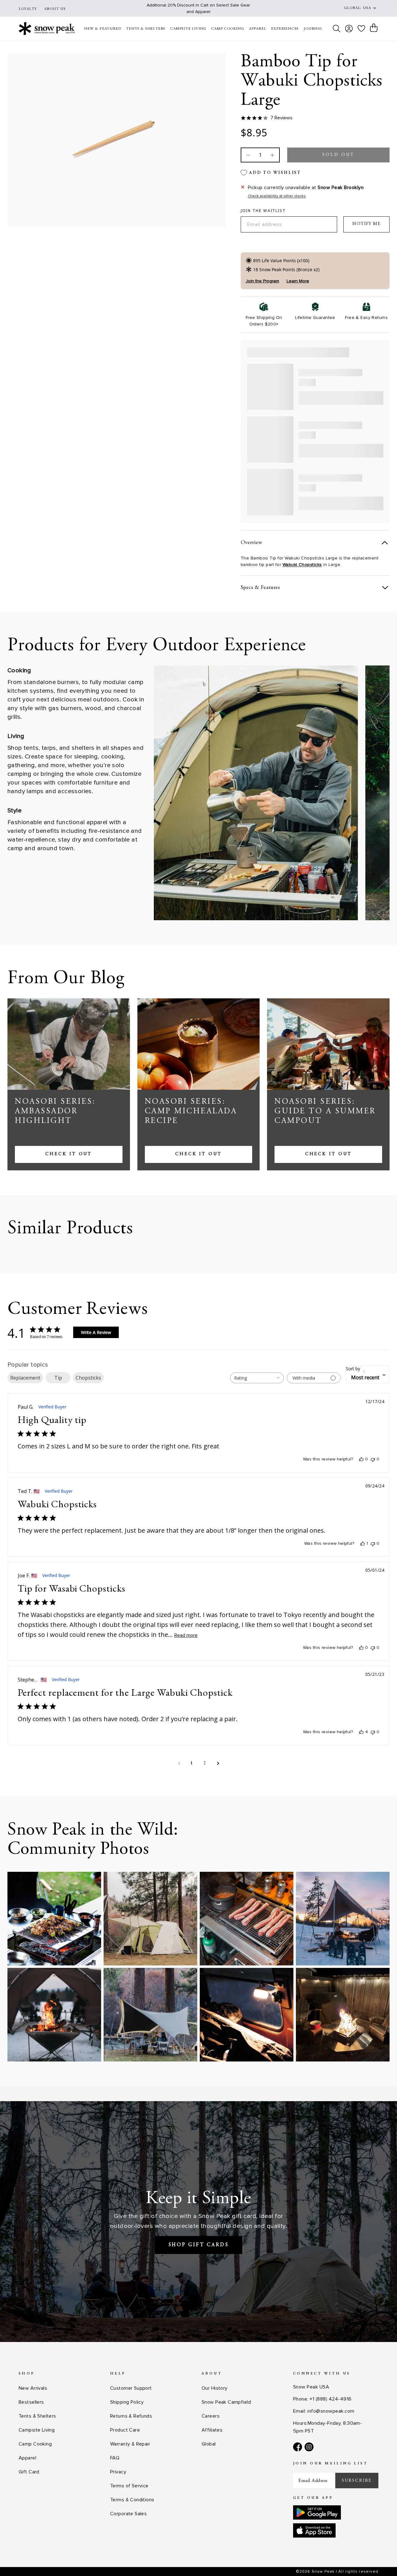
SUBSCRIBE (357, 2481)
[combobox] (257, 1378)
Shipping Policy (127, 2402)
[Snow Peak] (47, 28)
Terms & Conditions (132, 2500)
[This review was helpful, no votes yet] (361, 1459)
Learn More (298, 281)
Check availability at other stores (277, 196)
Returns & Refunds (131, 2416)
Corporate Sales (128, 2514)
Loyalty (28, 9)
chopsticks (88, 1378)
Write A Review (96, 1332)
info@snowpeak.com (331, 2411)
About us (55, 9)
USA (367, 8)
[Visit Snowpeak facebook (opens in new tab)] (298, 2447)
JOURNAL (313, 29)
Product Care (125, 2430)
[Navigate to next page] (218, 1763)
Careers (211, 2416)
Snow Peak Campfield (226, 2402)
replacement (25, 1378)
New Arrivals (33, 2388)
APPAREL (258, 29)
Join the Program (262, 281)
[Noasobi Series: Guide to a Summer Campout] (328, 1044)
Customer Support (131, 2388)
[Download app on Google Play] (317, 2512)
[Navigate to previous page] (179, 1763)
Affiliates (212, 2430)
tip (58, 1378)
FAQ (115, 2458)
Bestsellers (31, 2402)
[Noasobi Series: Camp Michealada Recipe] (199, 1044)
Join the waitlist (263, 211)
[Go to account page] (349, 29)
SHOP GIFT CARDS (199, 2245)
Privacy (118, 2472)
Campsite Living (37, 2430)
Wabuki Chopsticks (302, 565)
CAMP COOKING (228, 29)
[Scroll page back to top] (380, 2559)
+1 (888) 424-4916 (330, 2399)
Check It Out (69, 1154)
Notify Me (366, 224)
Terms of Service (129, 2486)
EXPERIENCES (285, 29)
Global (209, 2444)
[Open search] (337, 29)
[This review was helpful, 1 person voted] (363, 1544)
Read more (186, 1635)
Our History (215, 2388)
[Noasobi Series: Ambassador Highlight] (69, 1044)
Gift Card (29, 2472)
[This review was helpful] (361, 1732)
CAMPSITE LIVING (188, 29)
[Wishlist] (361, 28)
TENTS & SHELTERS (146, 29)
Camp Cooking (35, 2444)
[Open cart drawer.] (374, 28)
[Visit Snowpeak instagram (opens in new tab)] (309, 2447)
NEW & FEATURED (103, 29)
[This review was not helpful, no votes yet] (373, 1459)
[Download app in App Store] (314, 2530)
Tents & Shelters (37, 2416)
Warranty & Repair (130, 2444)
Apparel (27, 2458)
